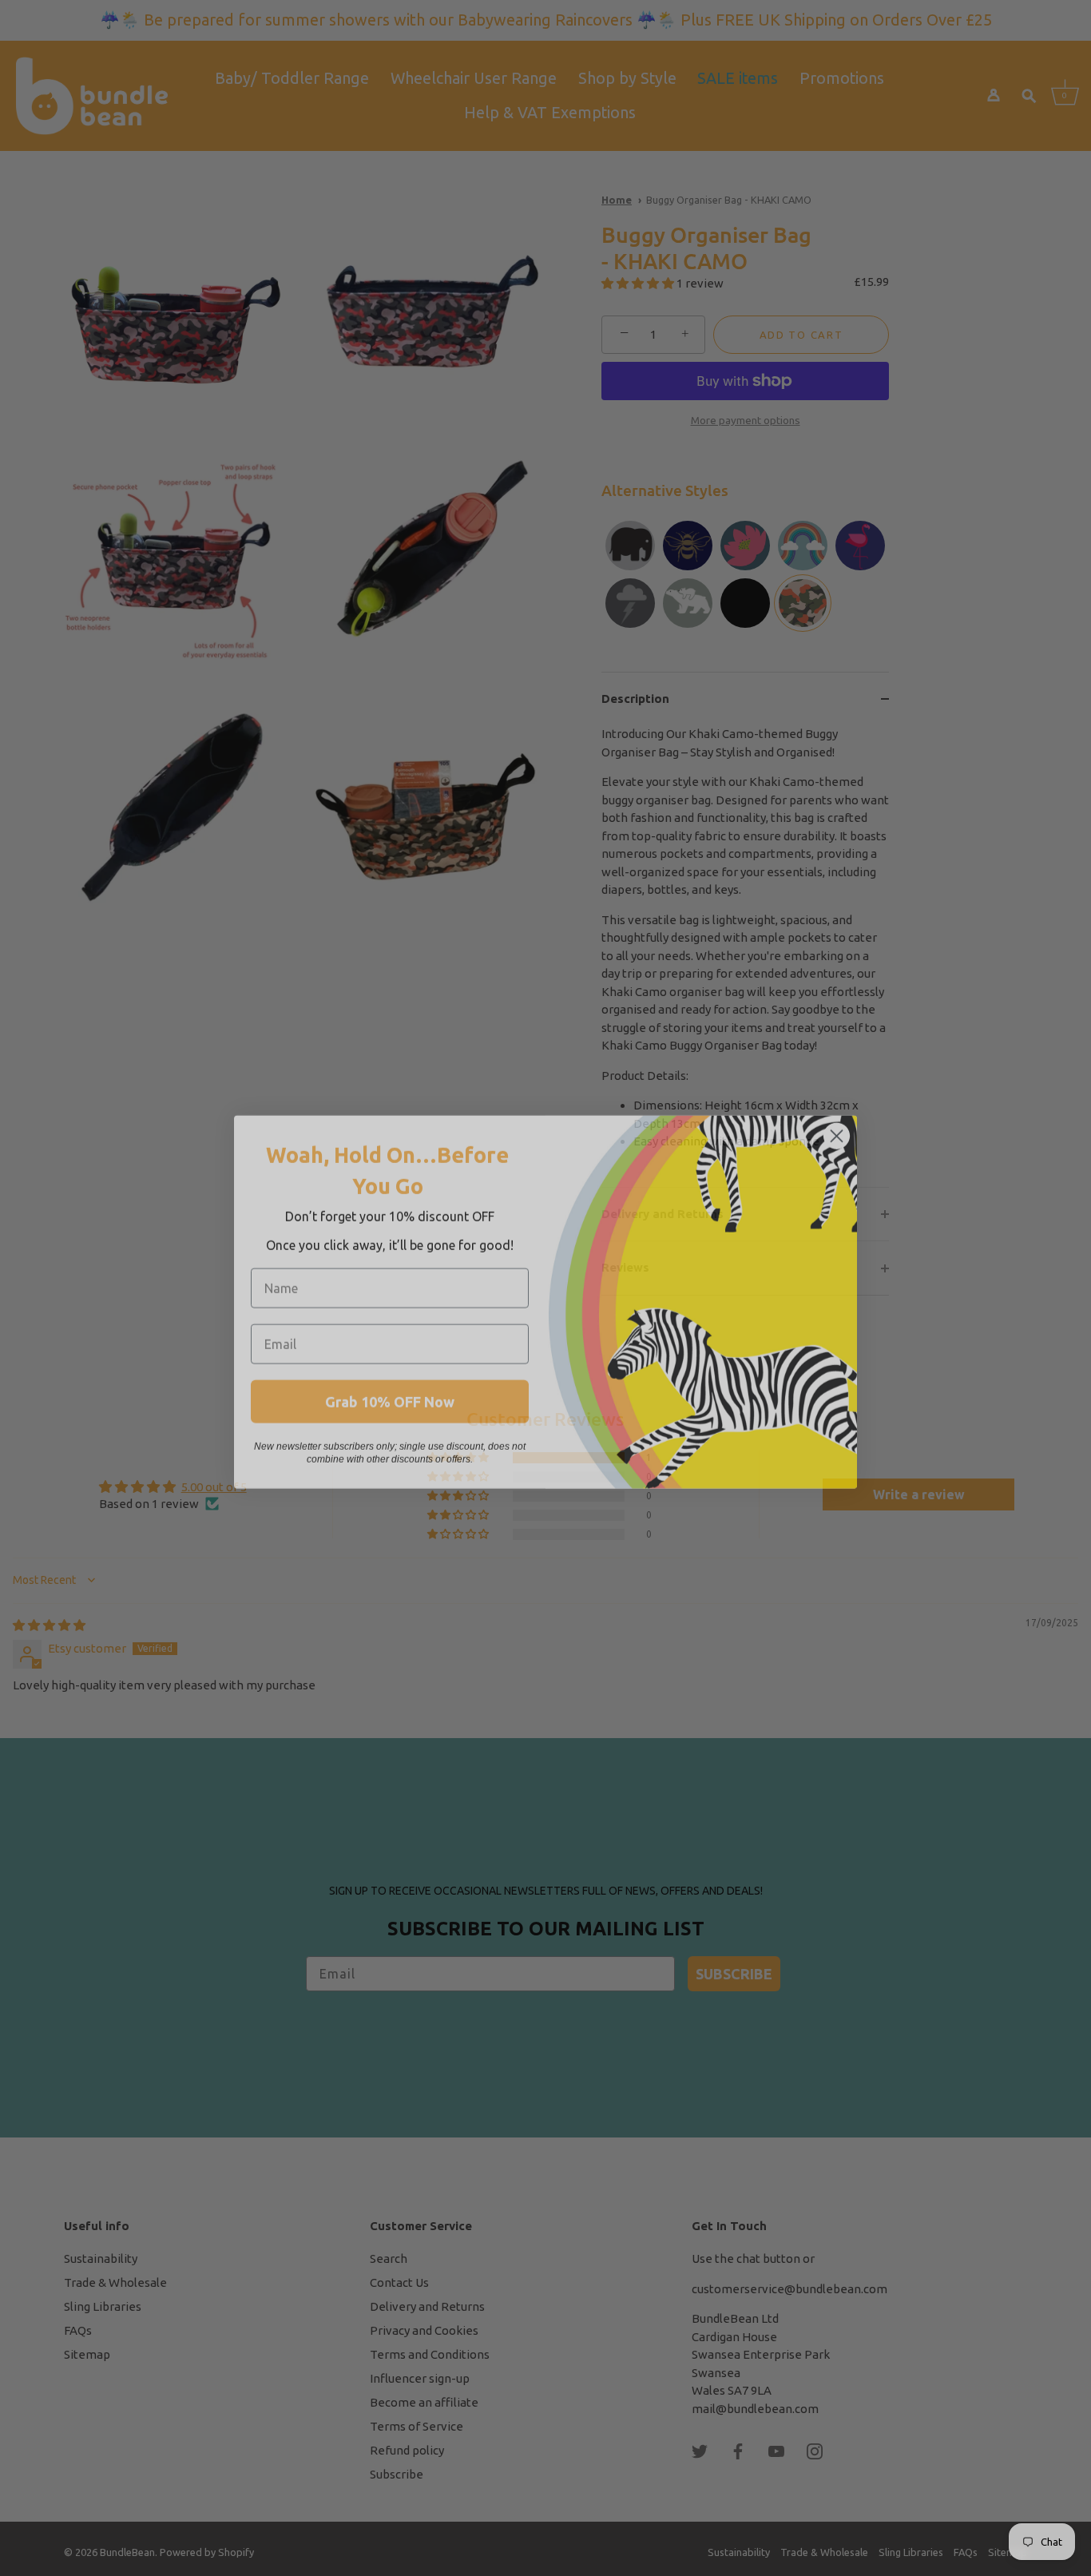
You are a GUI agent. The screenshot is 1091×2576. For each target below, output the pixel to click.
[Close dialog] (837, 1122)
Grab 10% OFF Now (390, 1387)
